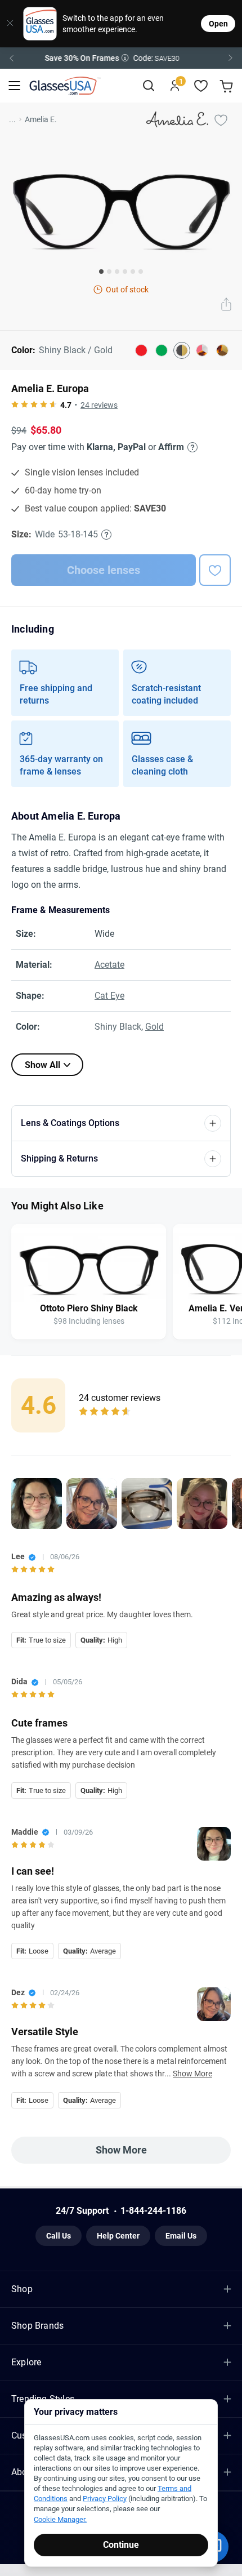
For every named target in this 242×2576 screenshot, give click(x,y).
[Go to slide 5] (133, 272)
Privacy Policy (105, 2499)
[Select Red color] (141, 350)
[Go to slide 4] (125, 272)
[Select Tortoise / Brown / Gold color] (222, 350)
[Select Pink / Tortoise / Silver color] (202, 350)
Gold (154, 1027)
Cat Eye (109, 996)
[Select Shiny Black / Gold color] (182, 350)
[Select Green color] (162, 350)
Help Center (118, 2236)
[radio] (15, 405)
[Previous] (11, 58)
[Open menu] (14, 86)
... (12, 119)
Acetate (109, 965)
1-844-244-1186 (153, 2211)
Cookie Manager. (60, 2519)
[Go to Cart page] (228, 86)
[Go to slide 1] (101, 272)
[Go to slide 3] (117, 272)
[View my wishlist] (201, 86)
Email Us (181, 2236)
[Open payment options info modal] (191, 447)
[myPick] (221, 119)
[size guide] (106, 535)
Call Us (59, 2236)
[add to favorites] (215, 570)
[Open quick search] (148, 86)
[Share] (226, 305)
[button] (121, 58)
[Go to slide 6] (141, 272)
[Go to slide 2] (109, 272)
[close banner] (8, 24)
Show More (192, 2074)
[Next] (231, 58)
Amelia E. (41, 119)
